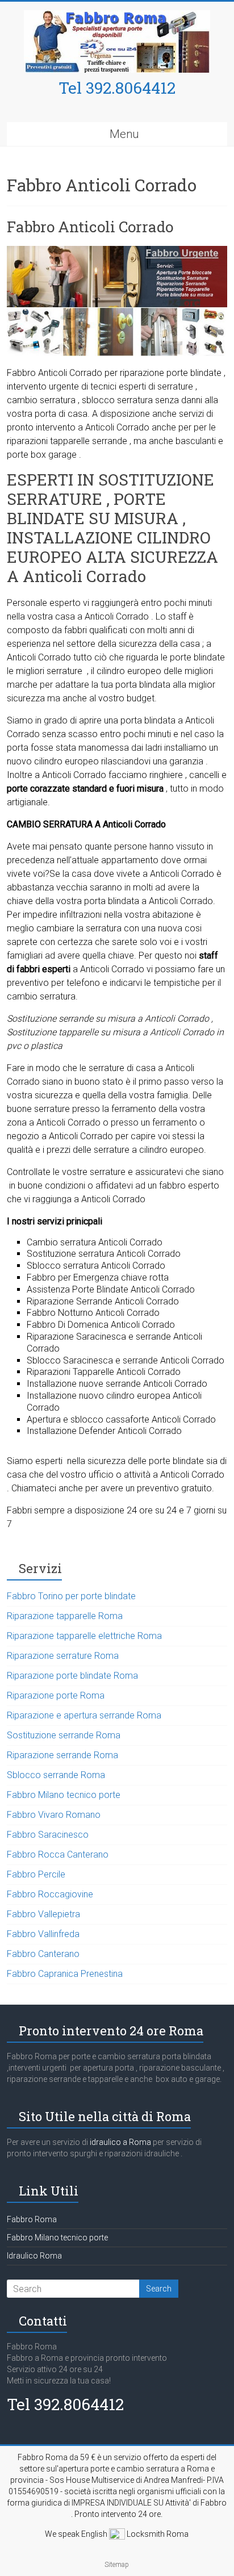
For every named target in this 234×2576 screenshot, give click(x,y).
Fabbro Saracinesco (48, 1835)
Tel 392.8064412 (117, 88)
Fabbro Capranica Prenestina (65, 1974)
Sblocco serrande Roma (56, 1775)
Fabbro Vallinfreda (43, 1934)
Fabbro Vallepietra (43, 1914)
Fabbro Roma (32, 2219)
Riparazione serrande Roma (62, 1755)
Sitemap (117, 2565)
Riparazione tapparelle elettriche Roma (84, 1636)
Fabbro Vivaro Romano (54, 1815)
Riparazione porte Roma (56, 1695)
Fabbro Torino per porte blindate (71, 1596)
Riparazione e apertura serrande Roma (84, 1715)
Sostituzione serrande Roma (64, 1735)
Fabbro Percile (36, 1874)
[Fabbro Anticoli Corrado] (117, 251)
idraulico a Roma (120, 2142)
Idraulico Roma (34, 2256)
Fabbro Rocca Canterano (58, 1854)
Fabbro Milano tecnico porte (64, 1795)
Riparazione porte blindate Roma (72, 1676)
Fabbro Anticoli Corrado (90, 227)
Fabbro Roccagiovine (50, 1894)
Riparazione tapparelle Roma (65, 1616)
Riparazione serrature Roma (63, 1656)
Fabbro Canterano (43, 1954)
